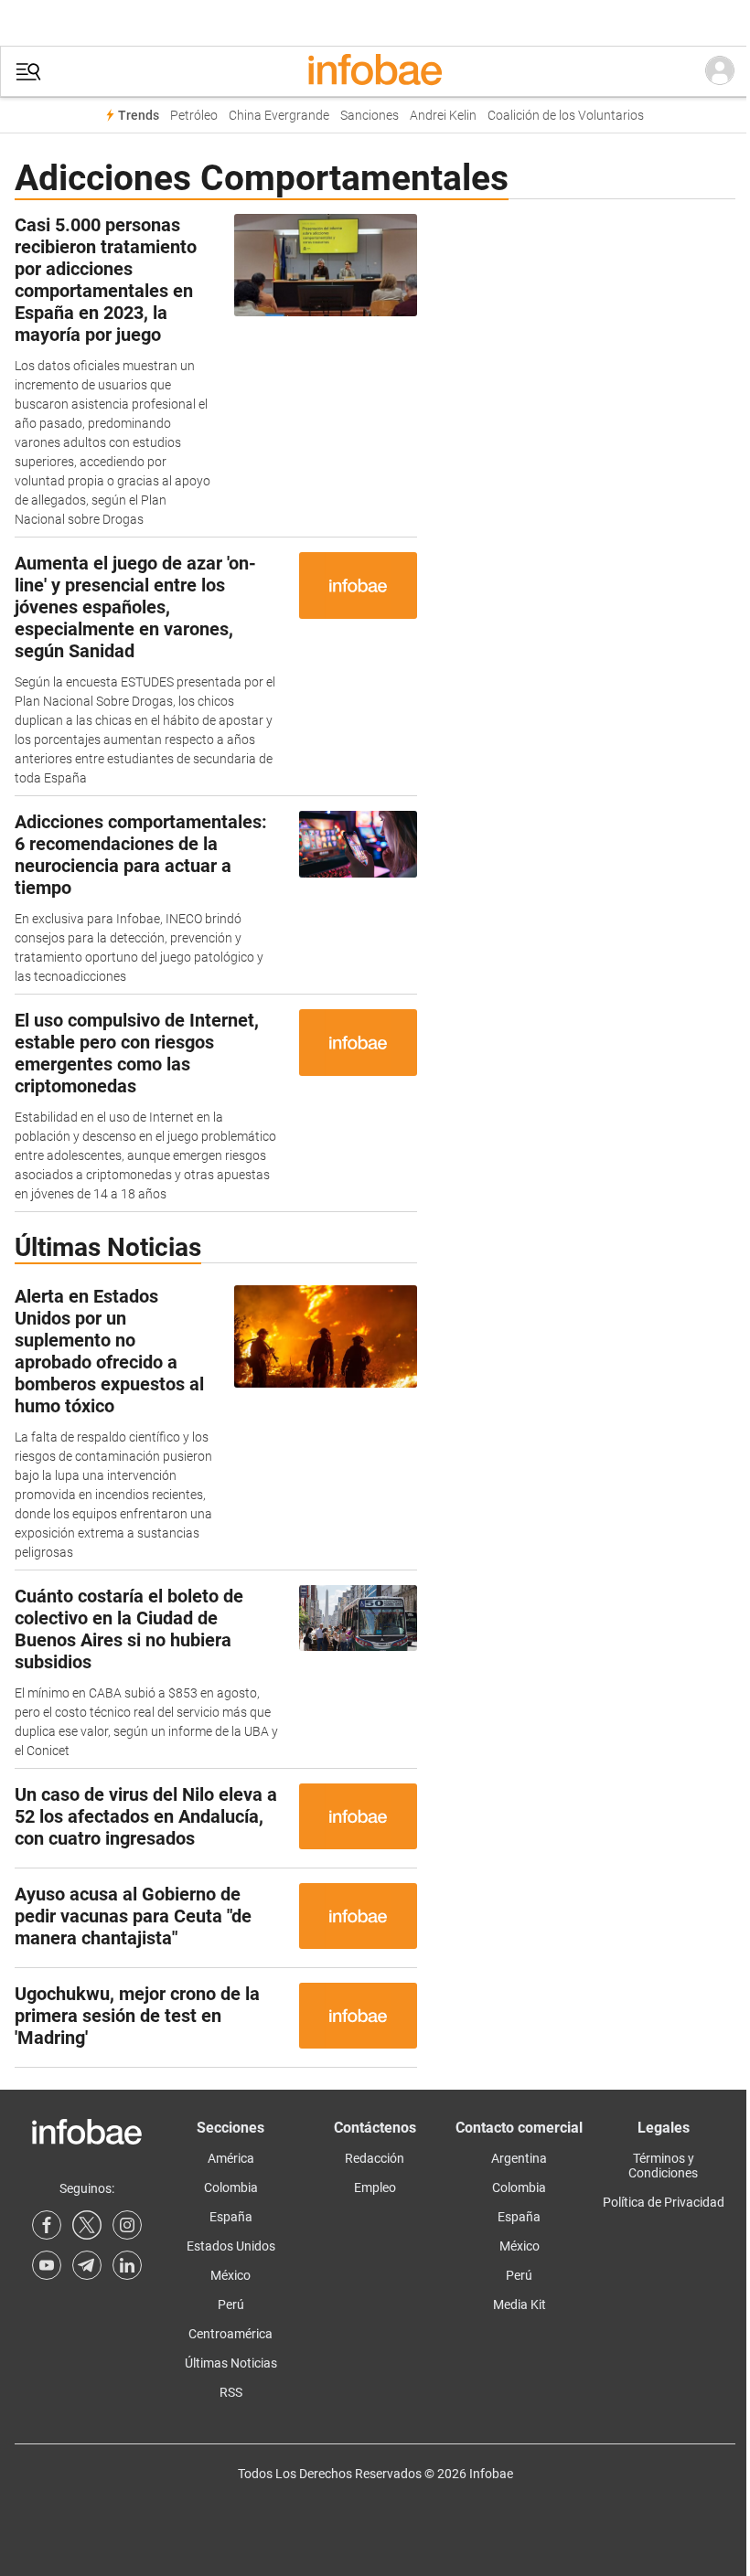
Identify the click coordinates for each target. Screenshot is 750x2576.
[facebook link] (47, 2225)
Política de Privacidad (664, 2202)
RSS (231, 2392)
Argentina (519, 2158)
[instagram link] (127, 2225)
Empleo (375, 2187)
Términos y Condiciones (663, 2166)
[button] (28, 72)
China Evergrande (279, 116)
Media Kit (520, 2305)
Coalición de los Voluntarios (566, 116)
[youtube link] (47, 2265)
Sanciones (370, 116)
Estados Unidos (231, 2246)
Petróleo (194, 116)
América (231, 2158)
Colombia (231, 2187)
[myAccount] (720, 71)
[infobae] (375, 71)
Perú (231, 2305)
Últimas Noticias (231, 2363)
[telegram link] (87, 2265)
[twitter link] (87, 2225)
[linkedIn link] (127, 2265)
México (230, 2275)
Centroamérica (230, 2334)
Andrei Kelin (443, 116)
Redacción (375, 2158)
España (231, 2217)
